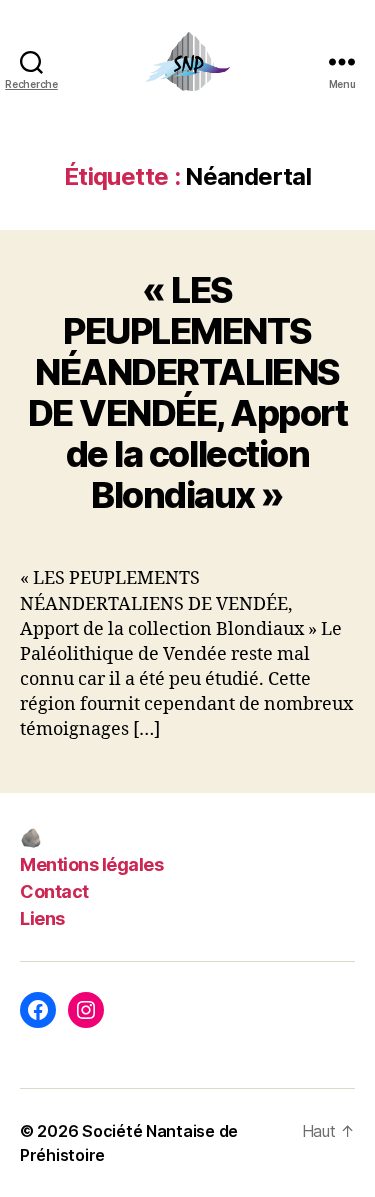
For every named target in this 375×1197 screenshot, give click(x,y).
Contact (54, 891)
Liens (42, 918)
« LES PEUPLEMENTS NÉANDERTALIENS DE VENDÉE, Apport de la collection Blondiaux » (188, 392)
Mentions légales (91, 864)
